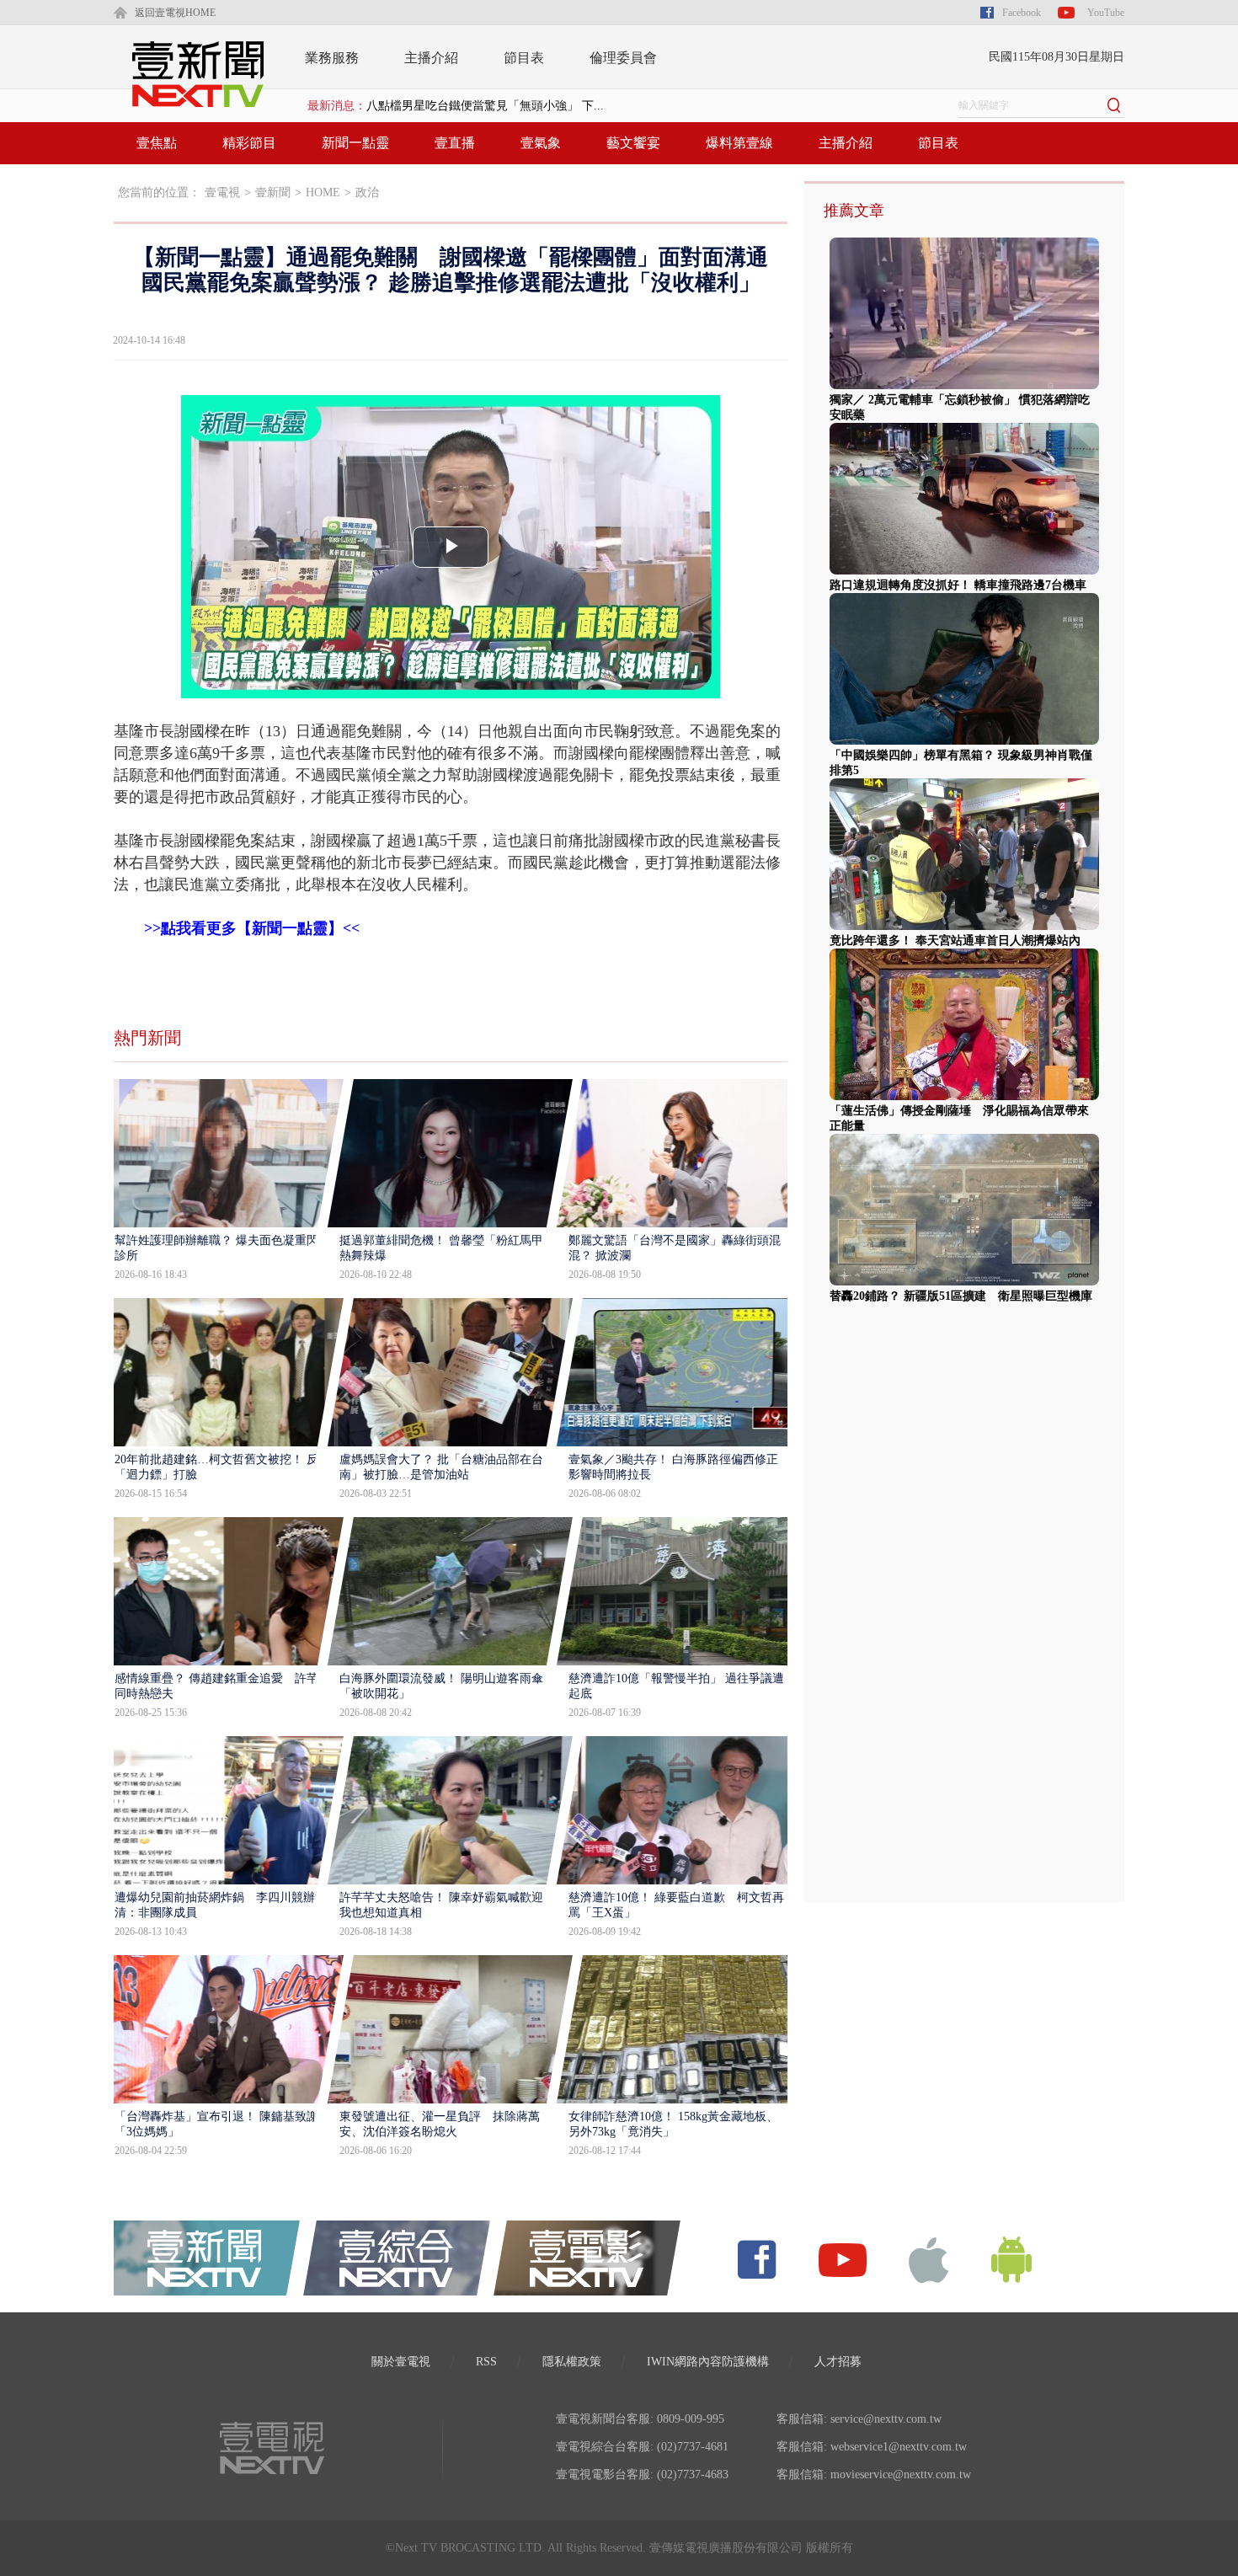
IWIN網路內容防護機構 (708, 2362)
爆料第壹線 (739, 143)
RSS (486, 2362)
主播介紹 (431, 58)
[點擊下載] (929, 2259)
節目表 (524, 58)
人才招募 (838, 2362)
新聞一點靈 (355, 143)
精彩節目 (249, 143)
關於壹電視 (401, 2362)
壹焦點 (157, 143)
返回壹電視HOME (175, 13)
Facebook (1022, 13)
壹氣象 (541, 143)
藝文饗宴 (633, 143)
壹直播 (455, 143)
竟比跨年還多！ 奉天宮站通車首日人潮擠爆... (485, 106)
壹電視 (222, 192)
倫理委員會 (623, 58)
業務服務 (332, 58)
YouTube (1106, 13)
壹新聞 (273, 192)
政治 (367, 192)
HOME (323, 192)
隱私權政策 (572, 2362)
